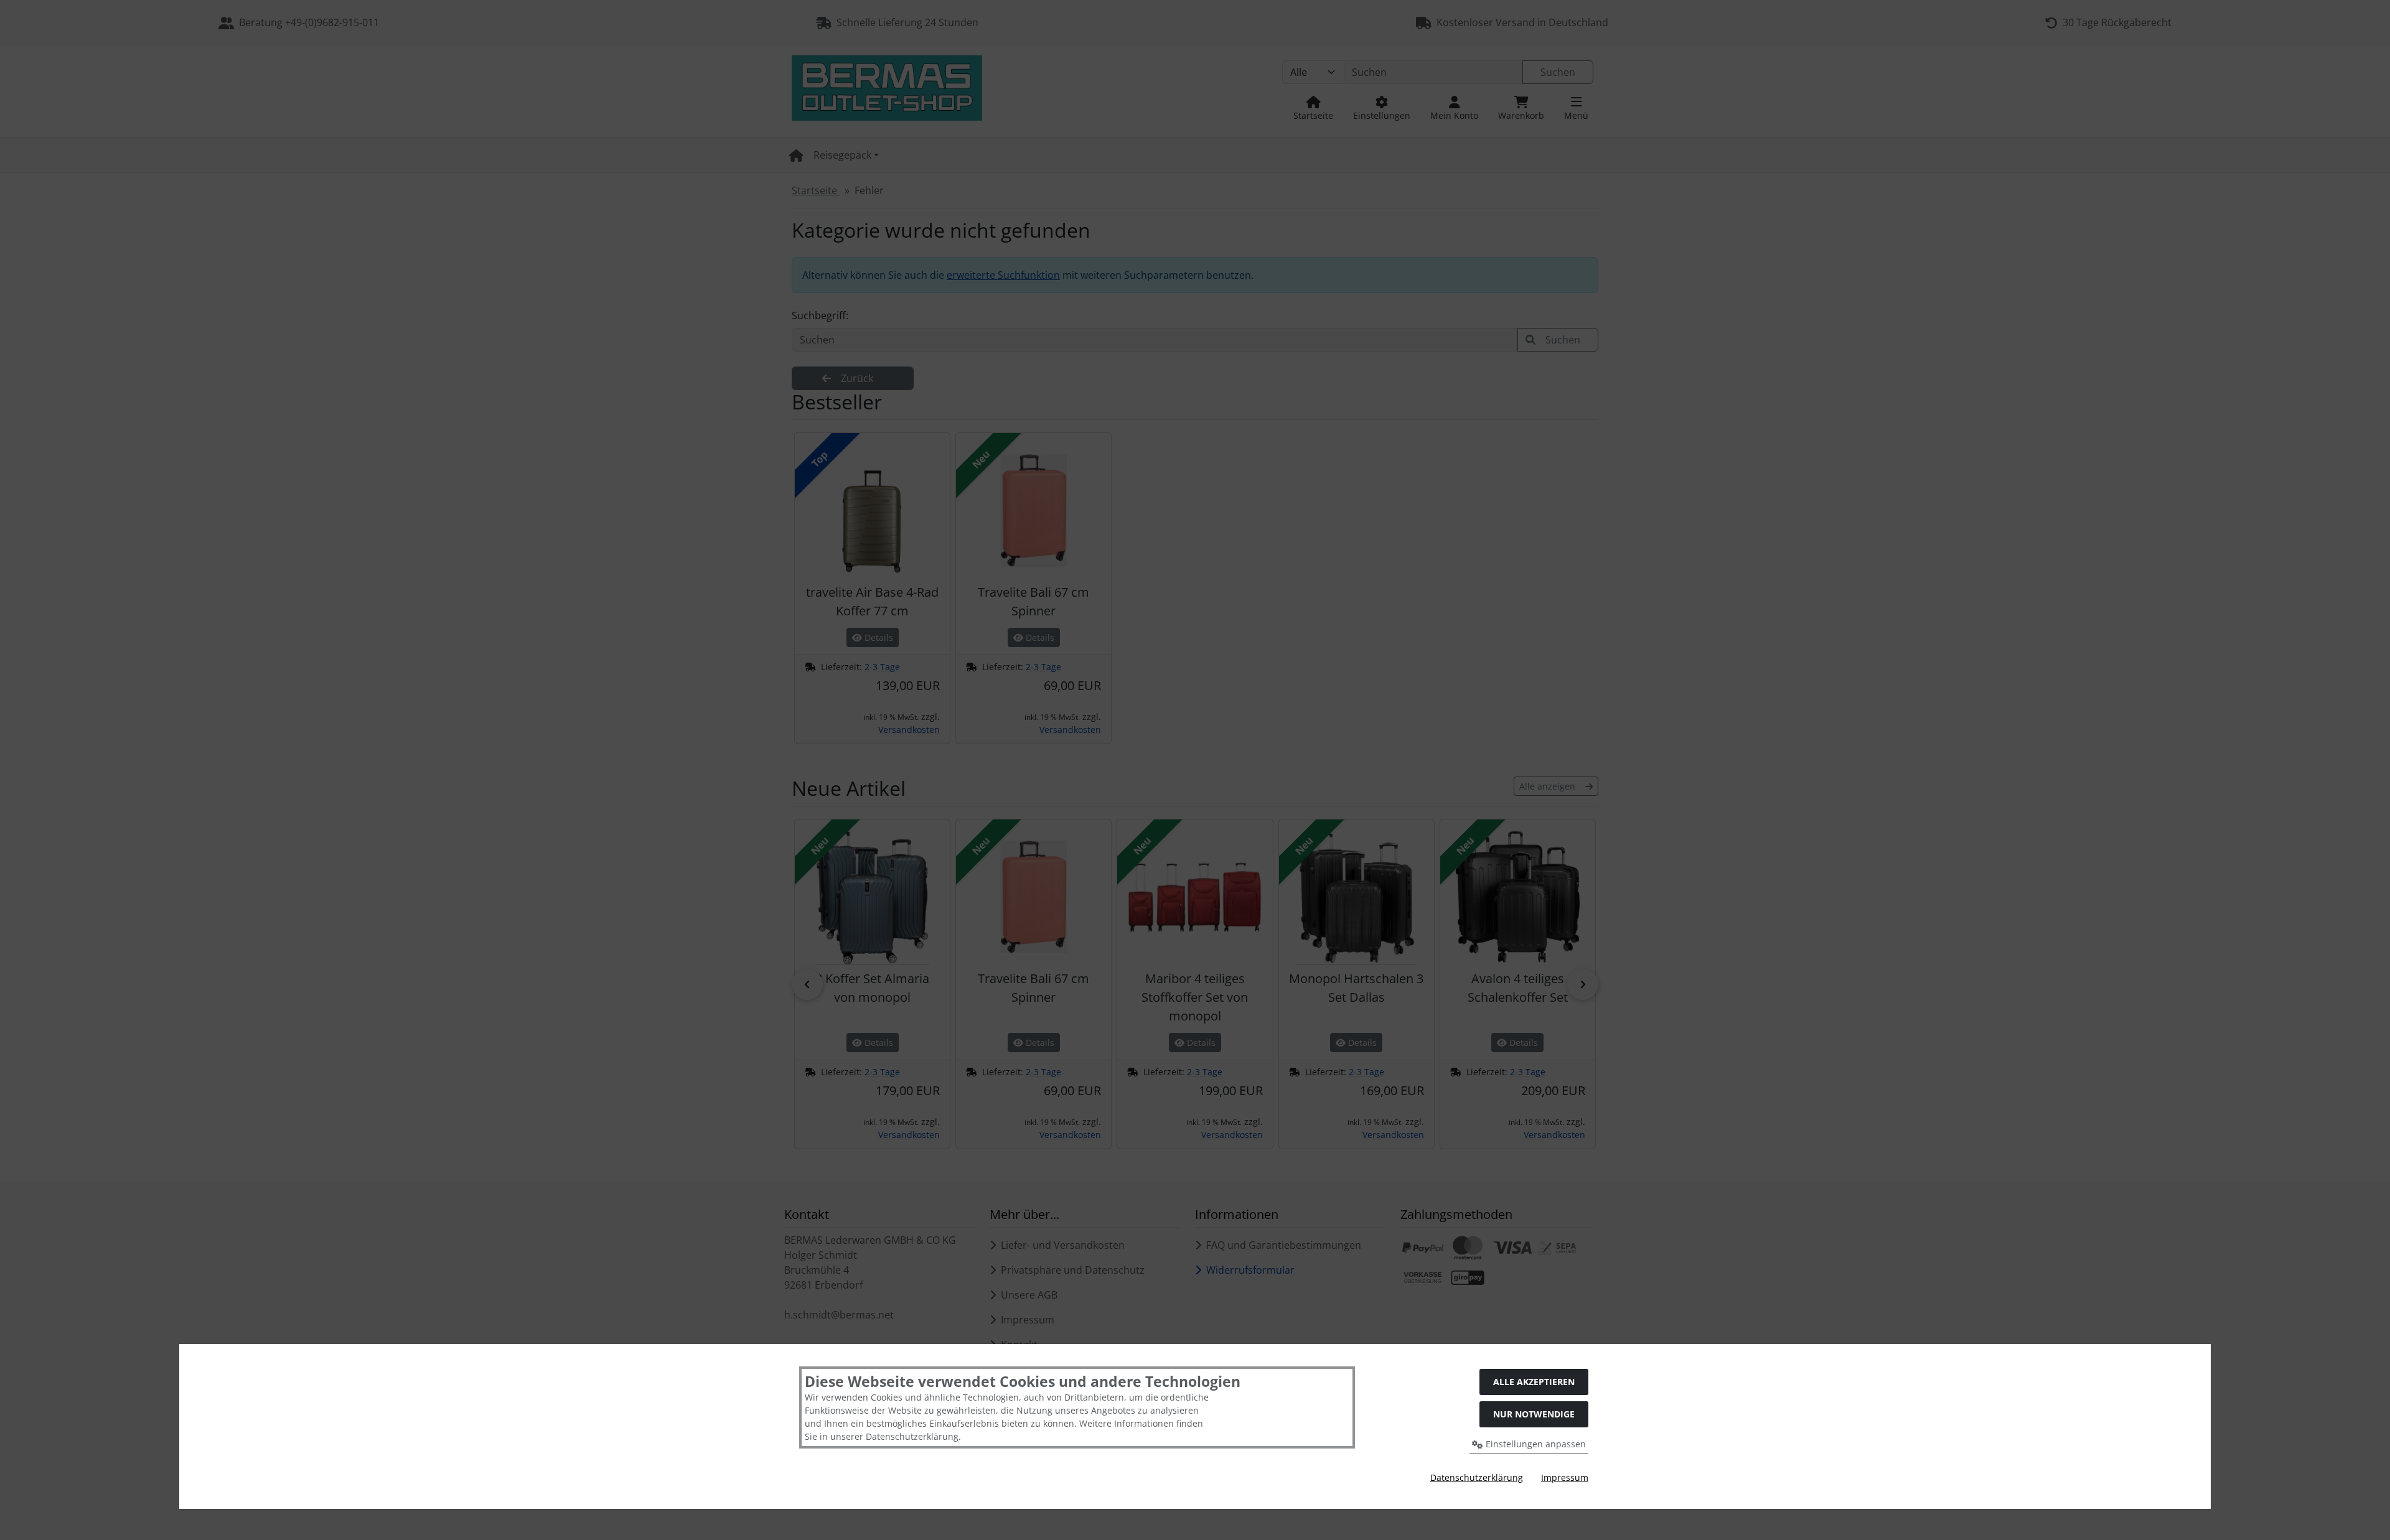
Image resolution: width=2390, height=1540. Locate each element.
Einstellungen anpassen (1535, 1444)
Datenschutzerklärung (1477, 1477)
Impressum (1565, 1477)
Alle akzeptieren (1534, 1382)
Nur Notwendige (1534, 1414)
